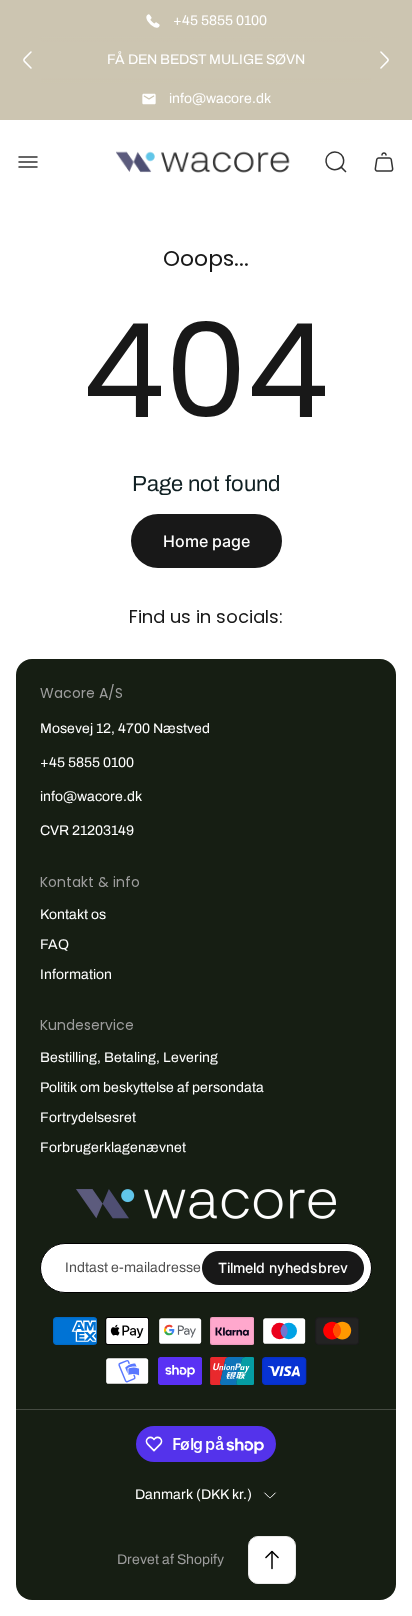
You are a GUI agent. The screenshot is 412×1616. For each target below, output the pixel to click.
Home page (206, 541)
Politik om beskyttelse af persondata (152, 1087)
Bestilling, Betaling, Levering (129, 1057)
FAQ (54, 944)
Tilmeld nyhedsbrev (283, 1267)
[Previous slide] (28, 60)
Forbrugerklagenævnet (113, 1147)
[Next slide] (384, 60)
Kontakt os (73, 914)
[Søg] (336, 162)
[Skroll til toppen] (272, 1560)
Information (76, 974)
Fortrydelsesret (88, 1117)
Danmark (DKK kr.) (193, 1494)
